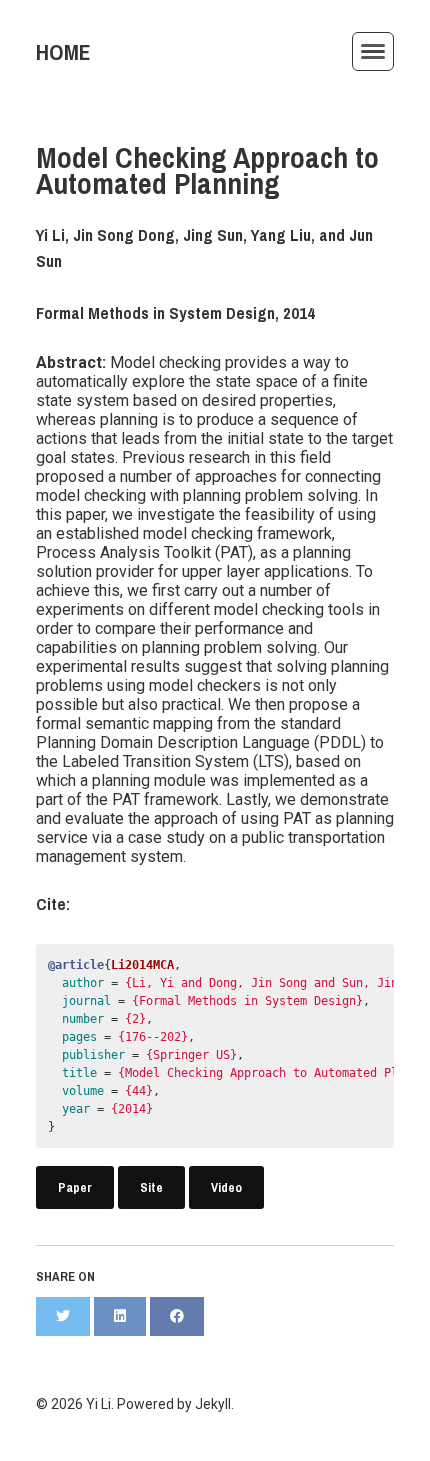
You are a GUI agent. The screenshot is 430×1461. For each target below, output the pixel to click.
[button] (373, 51)
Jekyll (213, 1404)
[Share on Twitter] (63, 1316)
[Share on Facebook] (177, 1316)
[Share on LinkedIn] (120, 1316)
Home (63, 52)
